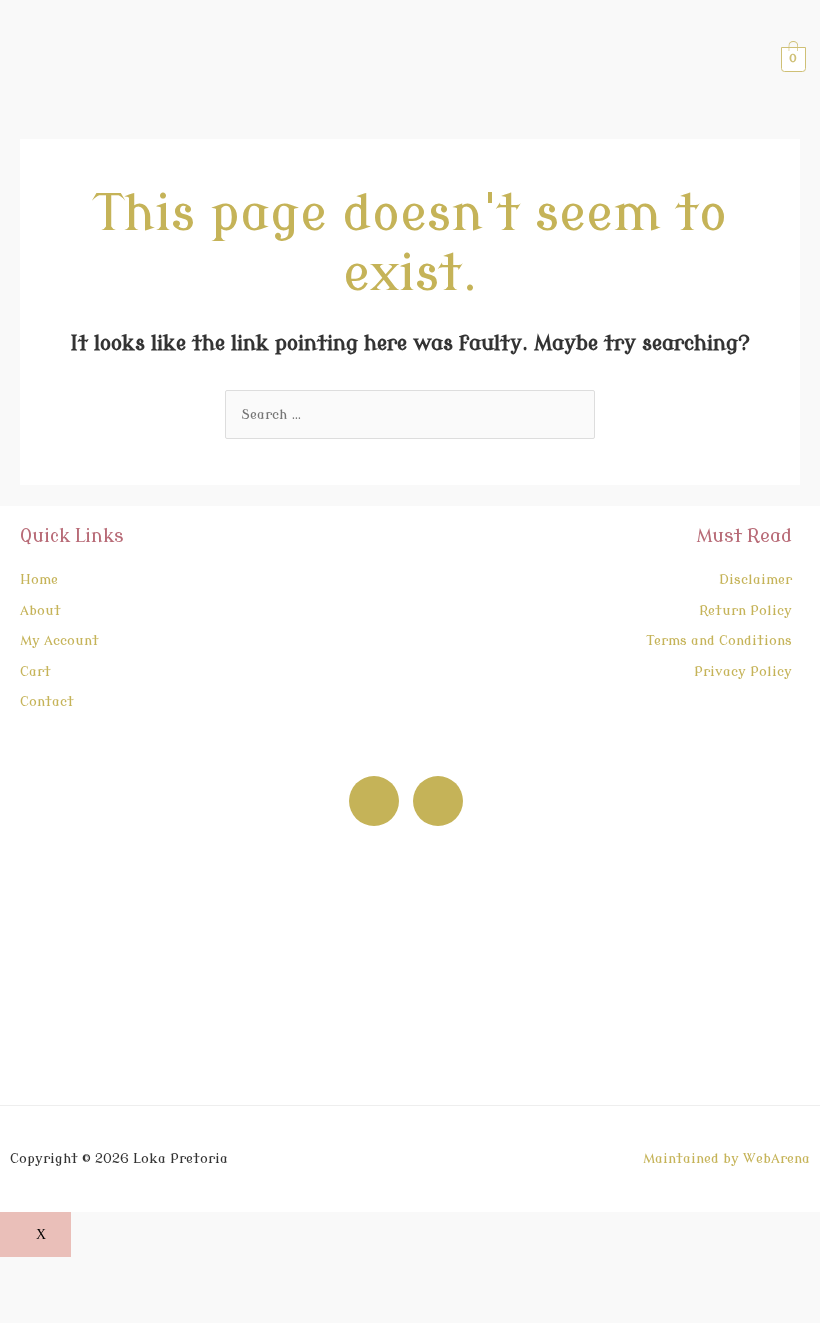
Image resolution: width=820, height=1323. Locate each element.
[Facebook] (374, 801)
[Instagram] (438, 801)
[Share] (133, 1274)
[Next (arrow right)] (79, 1307)
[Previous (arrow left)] (25, 1307)
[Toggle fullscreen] (79, 1274)
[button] (442, 58)
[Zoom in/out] (25, 1274)
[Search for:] (410, 414)
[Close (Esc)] (187, 1274)
